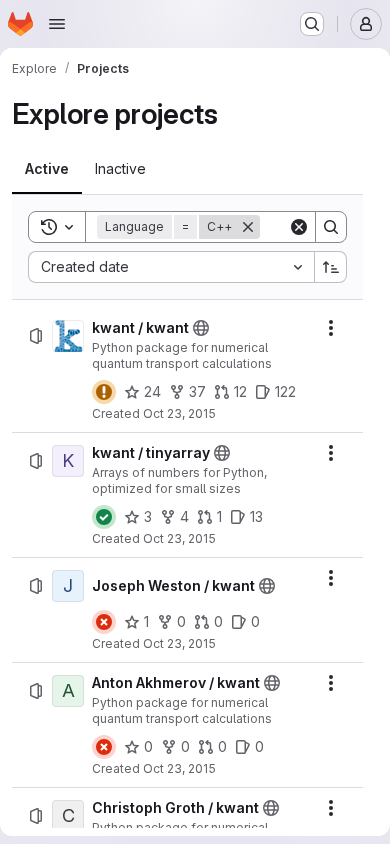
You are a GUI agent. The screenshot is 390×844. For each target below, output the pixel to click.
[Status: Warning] (104, 392)
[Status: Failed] (104, 622)
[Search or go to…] (312, 24)
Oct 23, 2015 (179, 413)
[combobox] (171, 267)
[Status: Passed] (104, 517)
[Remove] (248, 227)
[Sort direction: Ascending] (331, 267)
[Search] (331, 227)
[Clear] (299, 227)
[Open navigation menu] (57, 24)
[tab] (47, 169)
